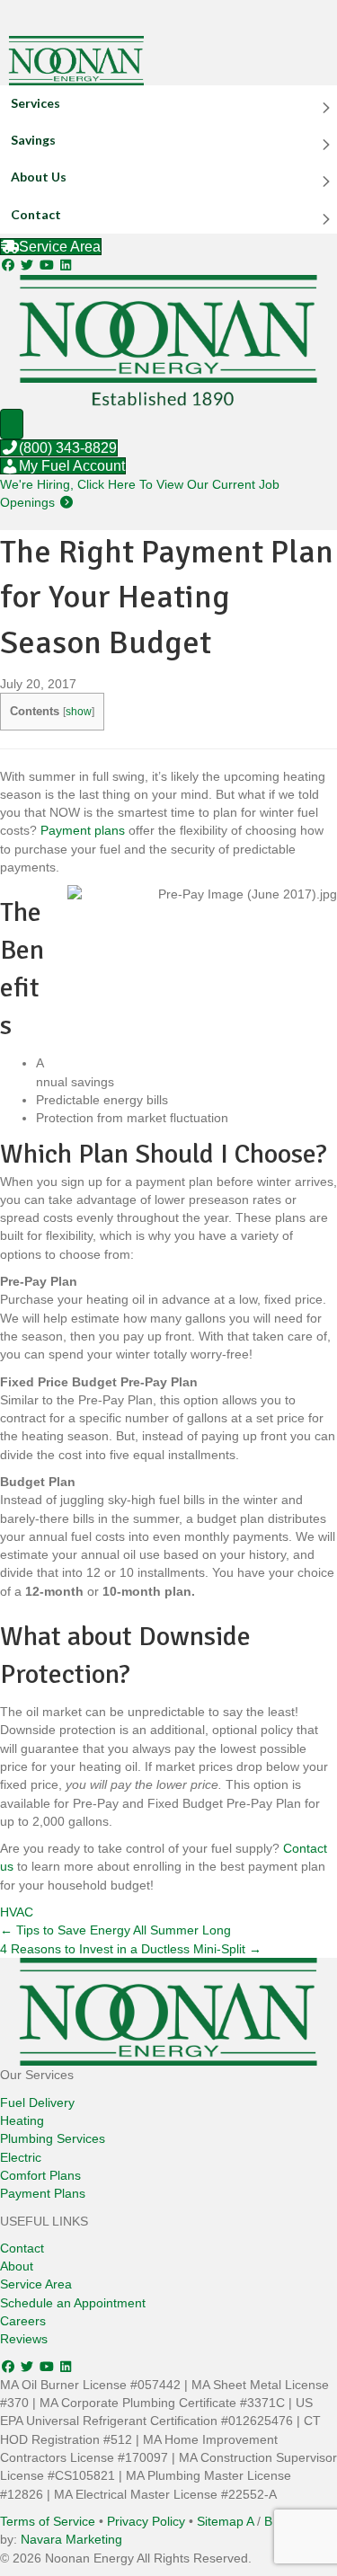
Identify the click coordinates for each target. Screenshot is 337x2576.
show (79, 712)
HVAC (17, 1912)
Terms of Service (48, 2521)
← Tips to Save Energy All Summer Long (115, 1930)
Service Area (36, 2284)
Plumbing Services (53, 2138)
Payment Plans (43, 2193)
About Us (39, 177)
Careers (23, 2321)
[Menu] (12, 424)
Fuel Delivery (37, 2102)
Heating (22, 2120)
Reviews (24, 2339)
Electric (21, 2157)
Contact (36, 214)
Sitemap (220, 2521)
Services (35, 103)
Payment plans (83, 830)
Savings (33, 140)
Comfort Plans (40, 2175)
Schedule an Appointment (73, 2303)
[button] (10, 265)
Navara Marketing (71, 2539)
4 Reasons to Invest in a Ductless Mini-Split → (131, 1949)
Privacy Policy (146, 2521)
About (17, 2266)
